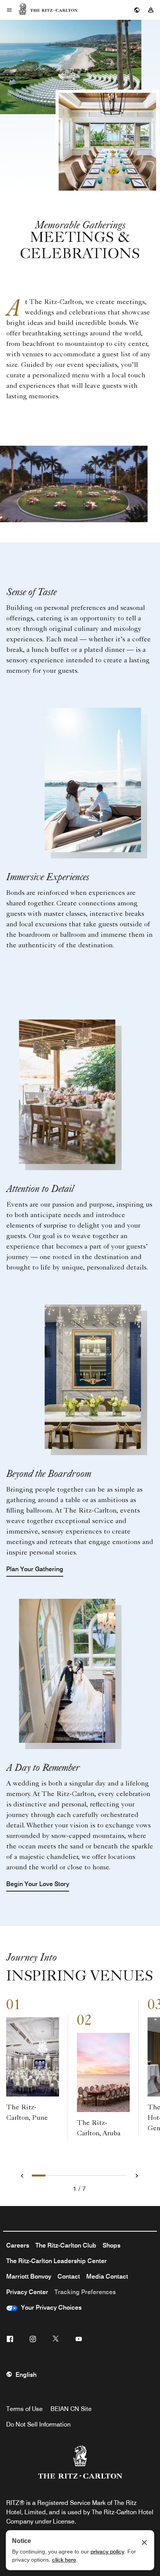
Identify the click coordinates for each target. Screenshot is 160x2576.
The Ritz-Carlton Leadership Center (57, 2261)
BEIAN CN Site (71, 2409)
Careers (18, 2245)
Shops (111, 2245)
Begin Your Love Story (38, 1884)
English (26, 2375)
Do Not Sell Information (38, 2424)
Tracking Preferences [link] (85, 2292)
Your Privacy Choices (50, 2308)
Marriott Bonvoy (29, 2276)
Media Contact (107, 2276)
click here (64, 2560)
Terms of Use (24, 2409)
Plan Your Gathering (35, 1569)
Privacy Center (27, 2292)
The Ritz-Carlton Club (66, 2245)
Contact (69, 2276)
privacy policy (107, 2552)
